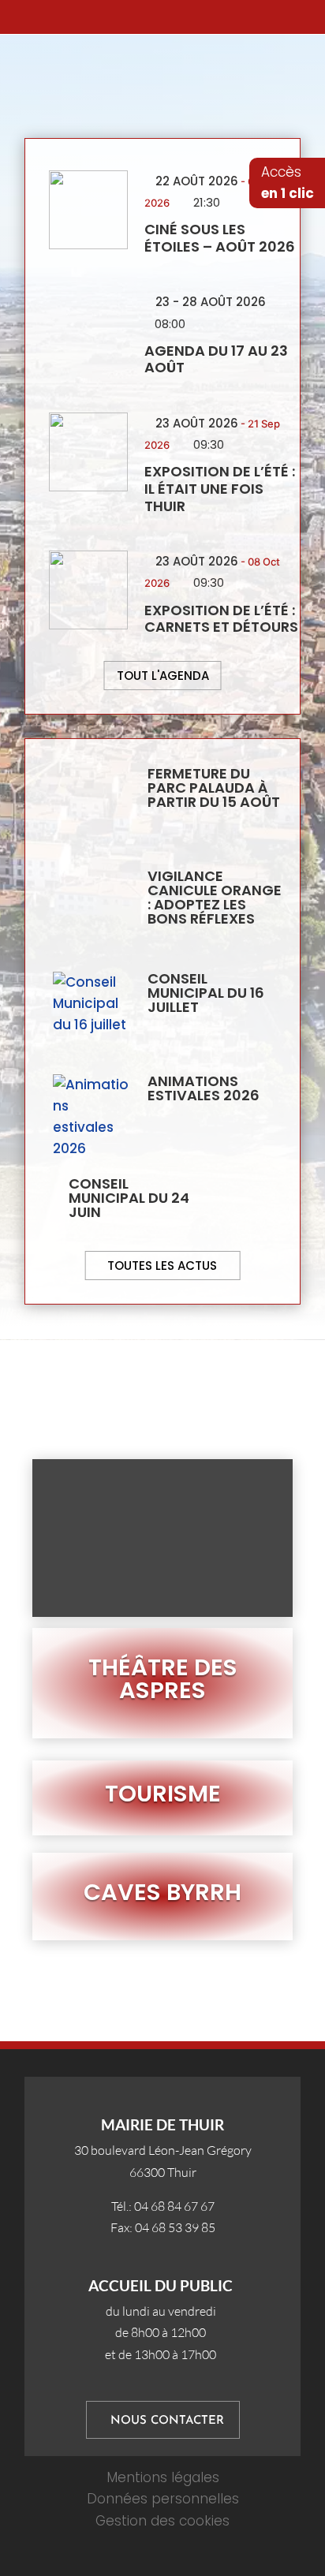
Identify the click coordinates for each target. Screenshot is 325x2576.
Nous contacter (167, 2421)
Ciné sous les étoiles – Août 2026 (220, 238)
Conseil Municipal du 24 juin (129, 1198)
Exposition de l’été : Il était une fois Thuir (220, 488)
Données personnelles (163, 2499)
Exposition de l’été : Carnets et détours (221, 619)
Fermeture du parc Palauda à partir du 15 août (214, 788)
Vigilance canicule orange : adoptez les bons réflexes (215, 897)
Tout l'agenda (163, 676)
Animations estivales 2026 (204, 1088)
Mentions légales (163, 2477)
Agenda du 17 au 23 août (216, 359)
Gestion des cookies (162, 2521)
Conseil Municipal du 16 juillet (206, 993)
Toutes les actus (162, 1266)
